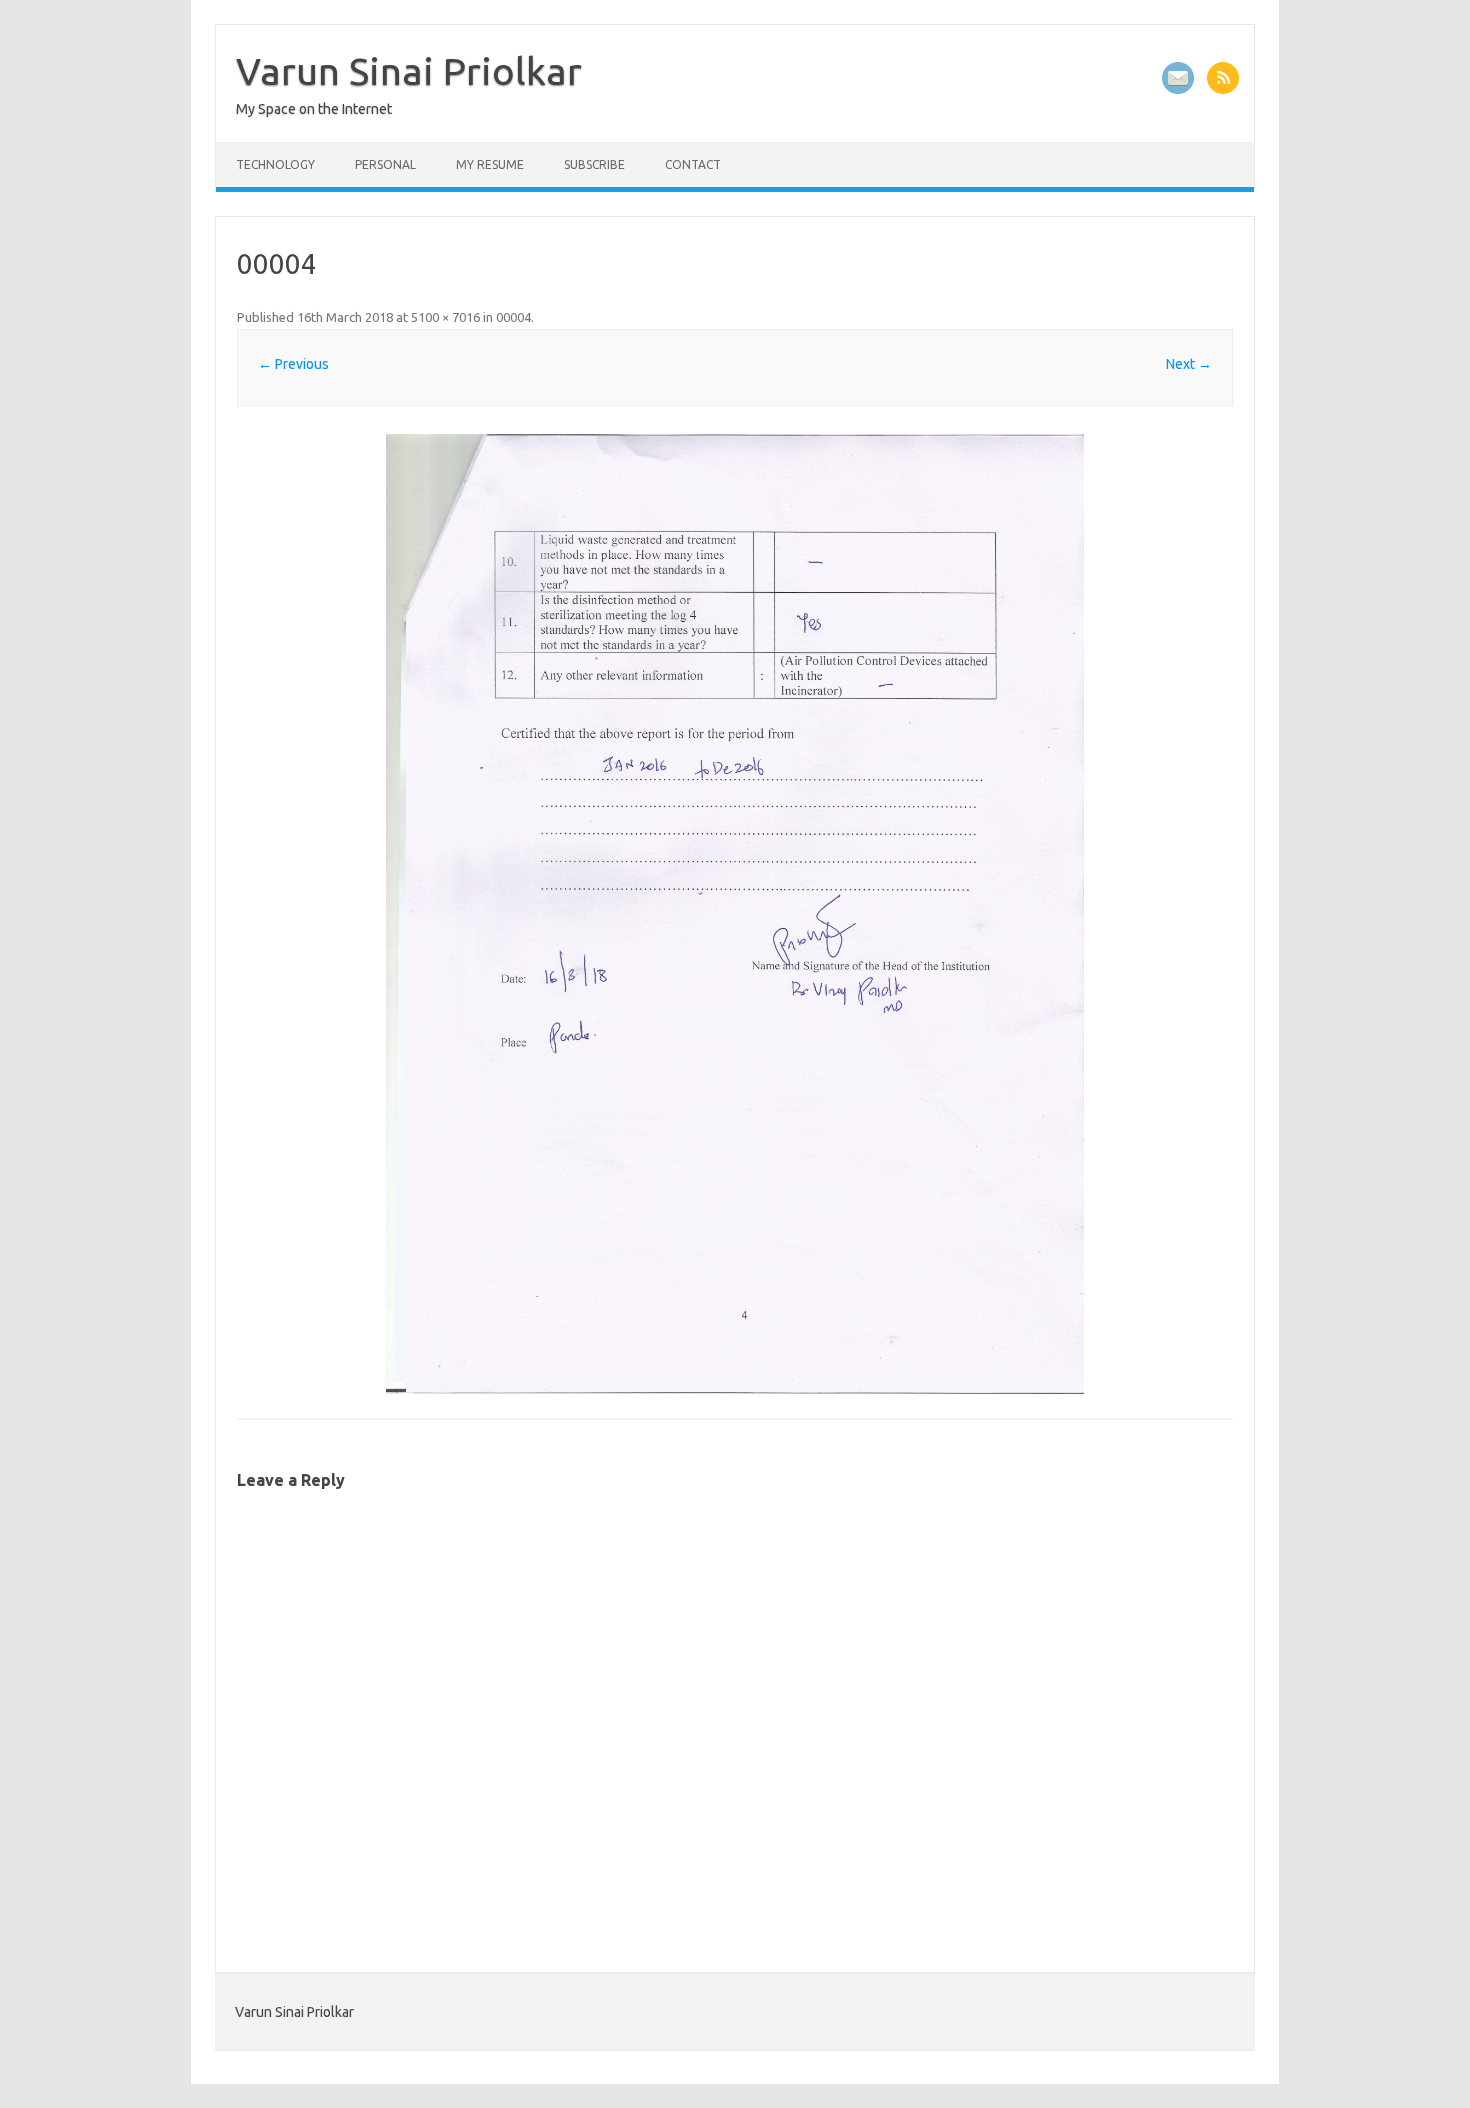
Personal (385, 164)
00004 (513, 317)
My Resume (490, 164)
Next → (1189, 364)
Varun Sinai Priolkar (409, 71)
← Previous (293, 364)
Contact (693, 164)
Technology (275, 164)
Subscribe (594, 164)
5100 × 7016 (445, 317)
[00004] (735, 914)
